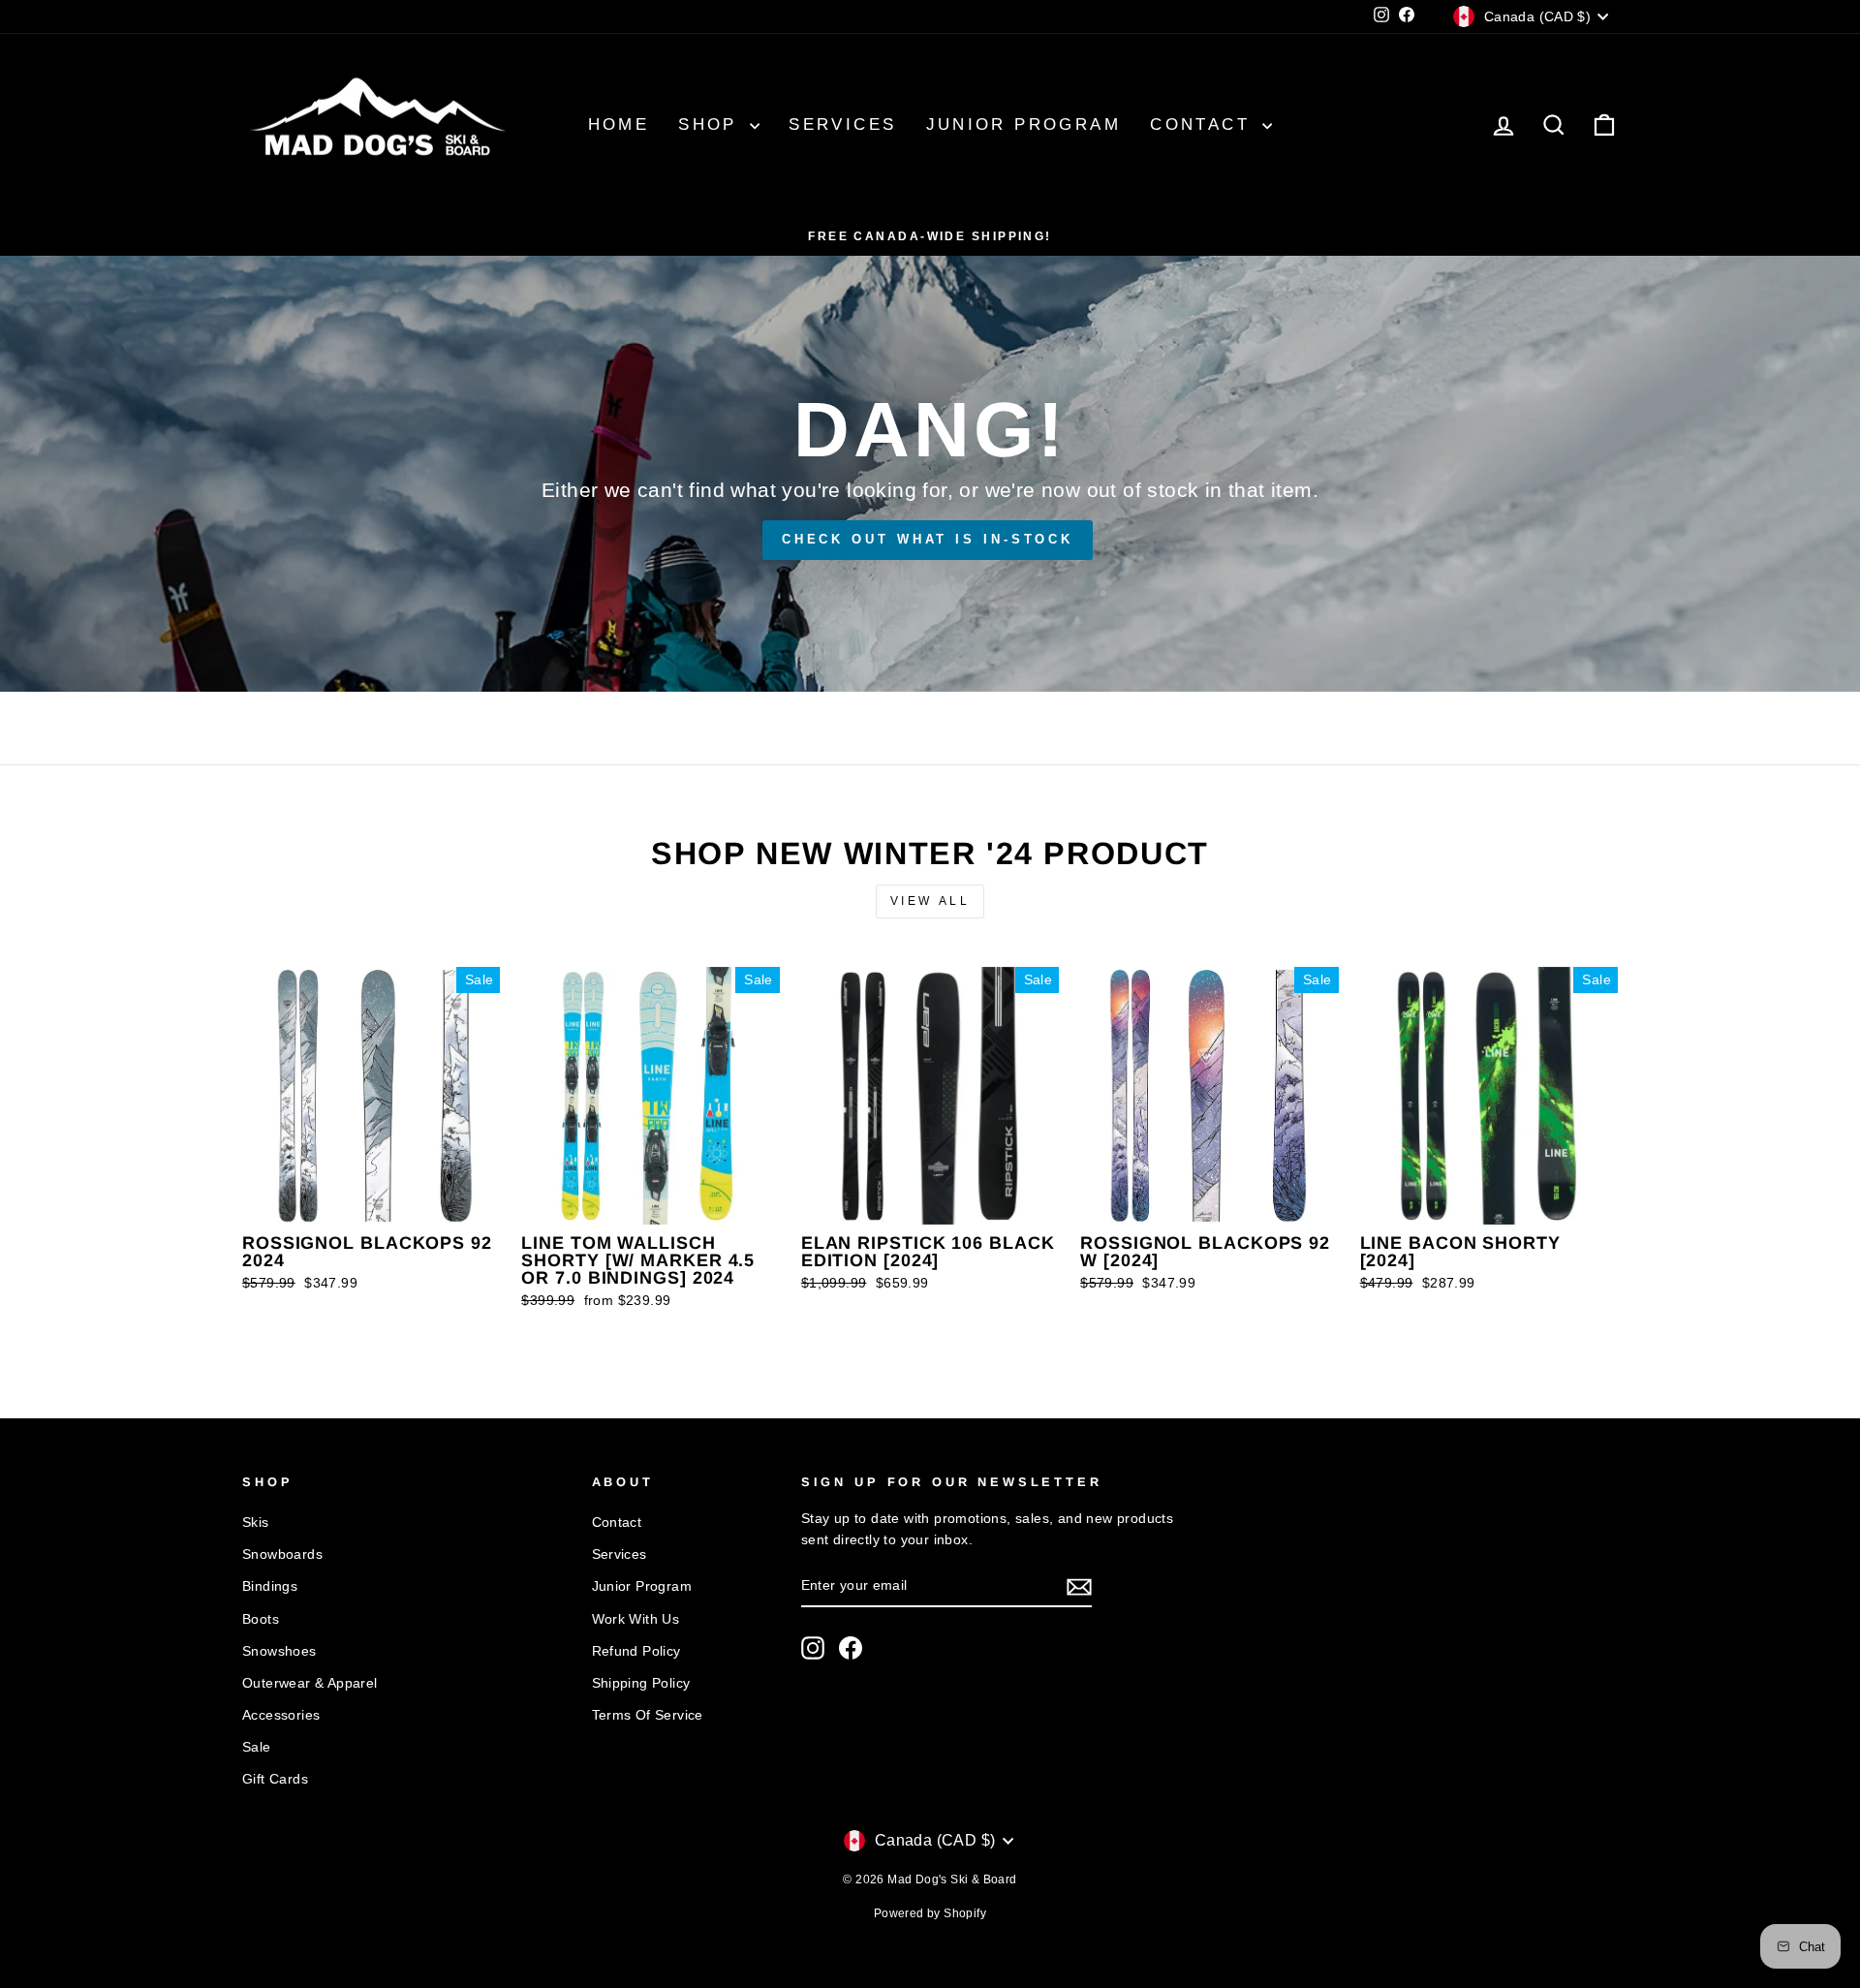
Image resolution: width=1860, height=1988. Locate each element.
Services (842, 124)
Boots (261, 1619)
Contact (1204, 124)
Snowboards (282, 1554)
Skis (256, 1522)
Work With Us (636, 1619)
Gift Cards (275, 1779)
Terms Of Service (648, 1715)
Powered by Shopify (930, 1913)
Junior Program (1024, 124)
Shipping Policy (641, 1683)
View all (930, 901)
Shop (712, 124)
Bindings (270, 1586)
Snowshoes (279, 1651)
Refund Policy (636, 1651)
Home (619, 124)
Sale (257, 1747)
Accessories (281, 1715)
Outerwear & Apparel (310, 1683)
